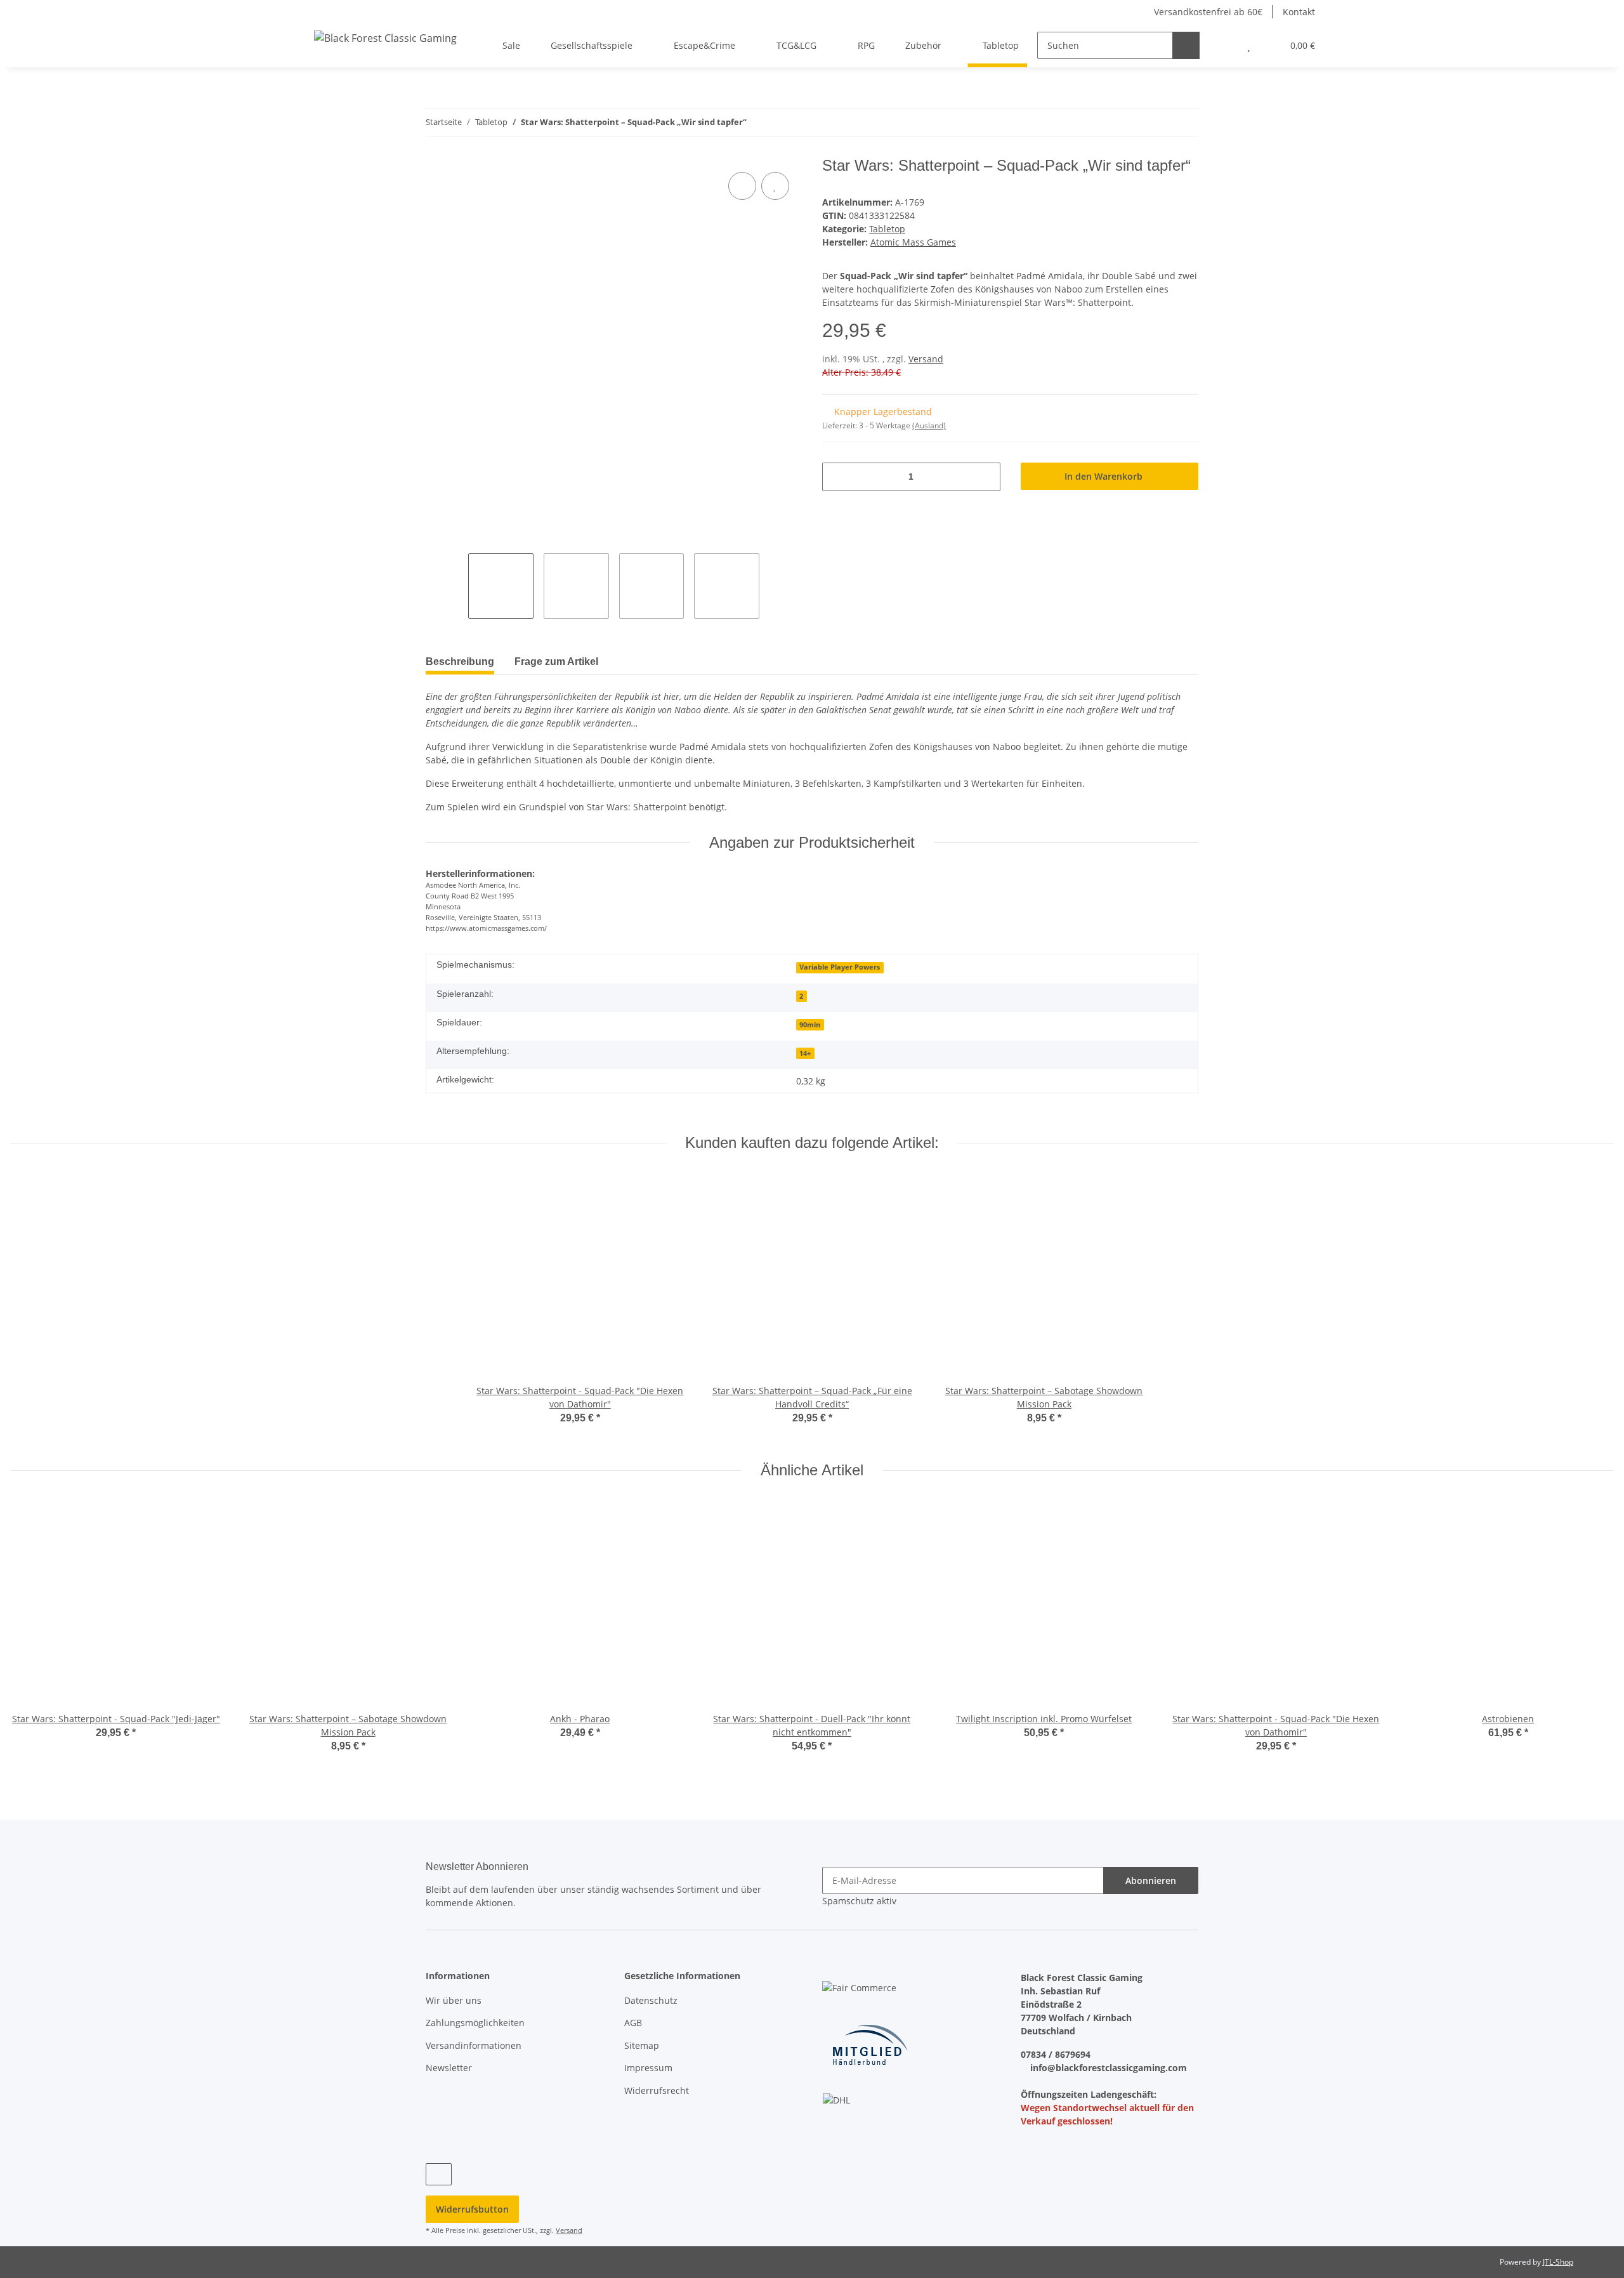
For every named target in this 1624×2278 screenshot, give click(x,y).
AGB (633, 2023)
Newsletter (449, 2068)
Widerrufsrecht (657, 2090)
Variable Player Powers (840, 967)
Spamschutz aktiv (859, 1901)
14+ (805, 1053)
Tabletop (887, 229)
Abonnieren (1151, 1880)
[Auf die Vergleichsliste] (742, 186)
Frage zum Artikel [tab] (556, 662)
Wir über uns (454, 2000)
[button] (1223, 45)
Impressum (648, 2068)
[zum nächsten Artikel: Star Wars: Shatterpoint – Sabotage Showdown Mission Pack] (1185, 122)
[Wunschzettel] (1249, 45)
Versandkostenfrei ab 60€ (1207, 12)
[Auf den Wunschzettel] (775, 186)
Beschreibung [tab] (460, 662)
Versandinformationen (474, 2045)
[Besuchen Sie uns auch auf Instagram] (439, 2174)
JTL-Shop (1558, 2262)
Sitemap (642, 2045)
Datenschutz (651, 2000)
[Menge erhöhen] (986, 477)
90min (810, 1025)
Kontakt (1299, 12)
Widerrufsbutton (472, 2209)
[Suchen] (1186, 45)
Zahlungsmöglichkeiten (475, 2023)
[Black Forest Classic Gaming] (385, 38)
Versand (926, 359)
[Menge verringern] (836, 477)
